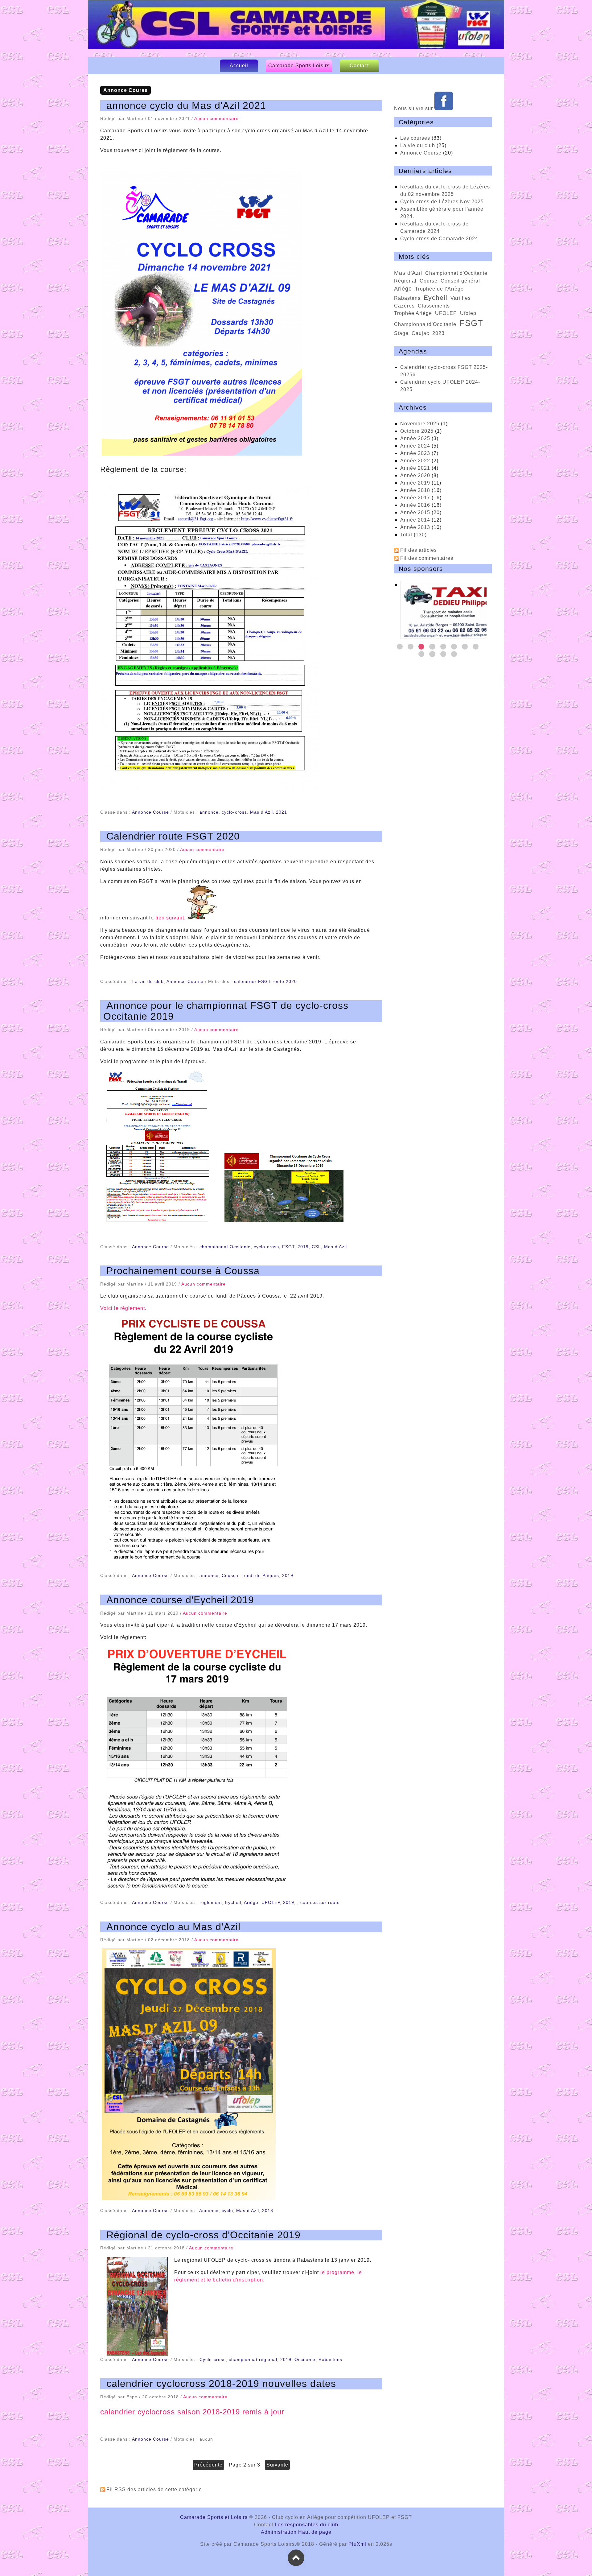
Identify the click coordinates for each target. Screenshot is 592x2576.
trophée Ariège (413, 313)
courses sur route (320, 1902)
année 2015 (415, 512)
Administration (279, 2532)
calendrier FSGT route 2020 (265, 981)
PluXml (357, 2544)
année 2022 (415, 461)
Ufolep (468, 313)
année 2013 (415, 527)
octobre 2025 (417, 431)
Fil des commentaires (427, 558)
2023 (438, 333)
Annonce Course (150, 812)
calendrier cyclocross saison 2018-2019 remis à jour (192, 2412)
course (429, 281)
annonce (209, 812)
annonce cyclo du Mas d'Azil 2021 (186, 105)
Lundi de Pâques (260, 1575)
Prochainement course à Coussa (183, 1271)
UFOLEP (271, 1902)
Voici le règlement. (123, 1308)
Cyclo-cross (213, 2359)
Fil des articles (419, 550)
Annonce (209, 2211)
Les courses (415, 138)
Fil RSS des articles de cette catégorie (154, 2489)
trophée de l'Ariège (439, 289)
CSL (316, 1247)
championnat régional (253, 2359)
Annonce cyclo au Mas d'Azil (173, 1927)
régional (405, 281)
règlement (211, 1902)
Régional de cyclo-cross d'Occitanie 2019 (203, 2235)
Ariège (251, 1902)
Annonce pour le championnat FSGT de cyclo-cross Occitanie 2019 (226, 1011)
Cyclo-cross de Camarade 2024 (439, 239)
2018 (268, 2211)
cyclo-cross (234, 812)
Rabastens (330, 2359)
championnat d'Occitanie (456, 273)
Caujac (420, 333)
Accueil (239, 66)
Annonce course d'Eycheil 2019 (180, 1600)
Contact (359, 66)
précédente (208, 2465)
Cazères (404, 306)
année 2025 (415, 438)
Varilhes (461, 298)
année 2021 (415, 468)
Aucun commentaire (216, 118)
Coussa (230, 1575)
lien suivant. (171, 918)
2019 (303, 1247)
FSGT (288, 1247)
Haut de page (315, 2532)
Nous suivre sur (414, 108)
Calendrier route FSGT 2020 (173, 836)
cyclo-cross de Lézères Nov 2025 (442, 202)
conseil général (460, 281)
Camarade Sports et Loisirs (298, 31)
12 (454, 654)
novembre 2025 (420, 424)
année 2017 (415, 498)
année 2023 (415, 453)
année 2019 (415, 483)
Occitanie (305, 2359)
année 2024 (415, 446)
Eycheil (233, 1902)
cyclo (227, 2211)
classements (434, 306)
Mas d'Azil (261, 812)
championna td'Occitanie (425, 324)
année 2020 (415, 475)
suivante (277, 2465)
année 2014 (415, 520)
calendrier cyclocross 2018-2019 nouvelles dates (221, 2384)
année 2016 (415, 505)
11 (443, 654)
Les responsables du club (306, 2525)
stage (401, 333)
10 (432, 654)
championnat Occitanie (225, 1247)
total (407, 535)
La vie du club (148, 981)
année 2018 (415, 490)
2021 (282, 812)
